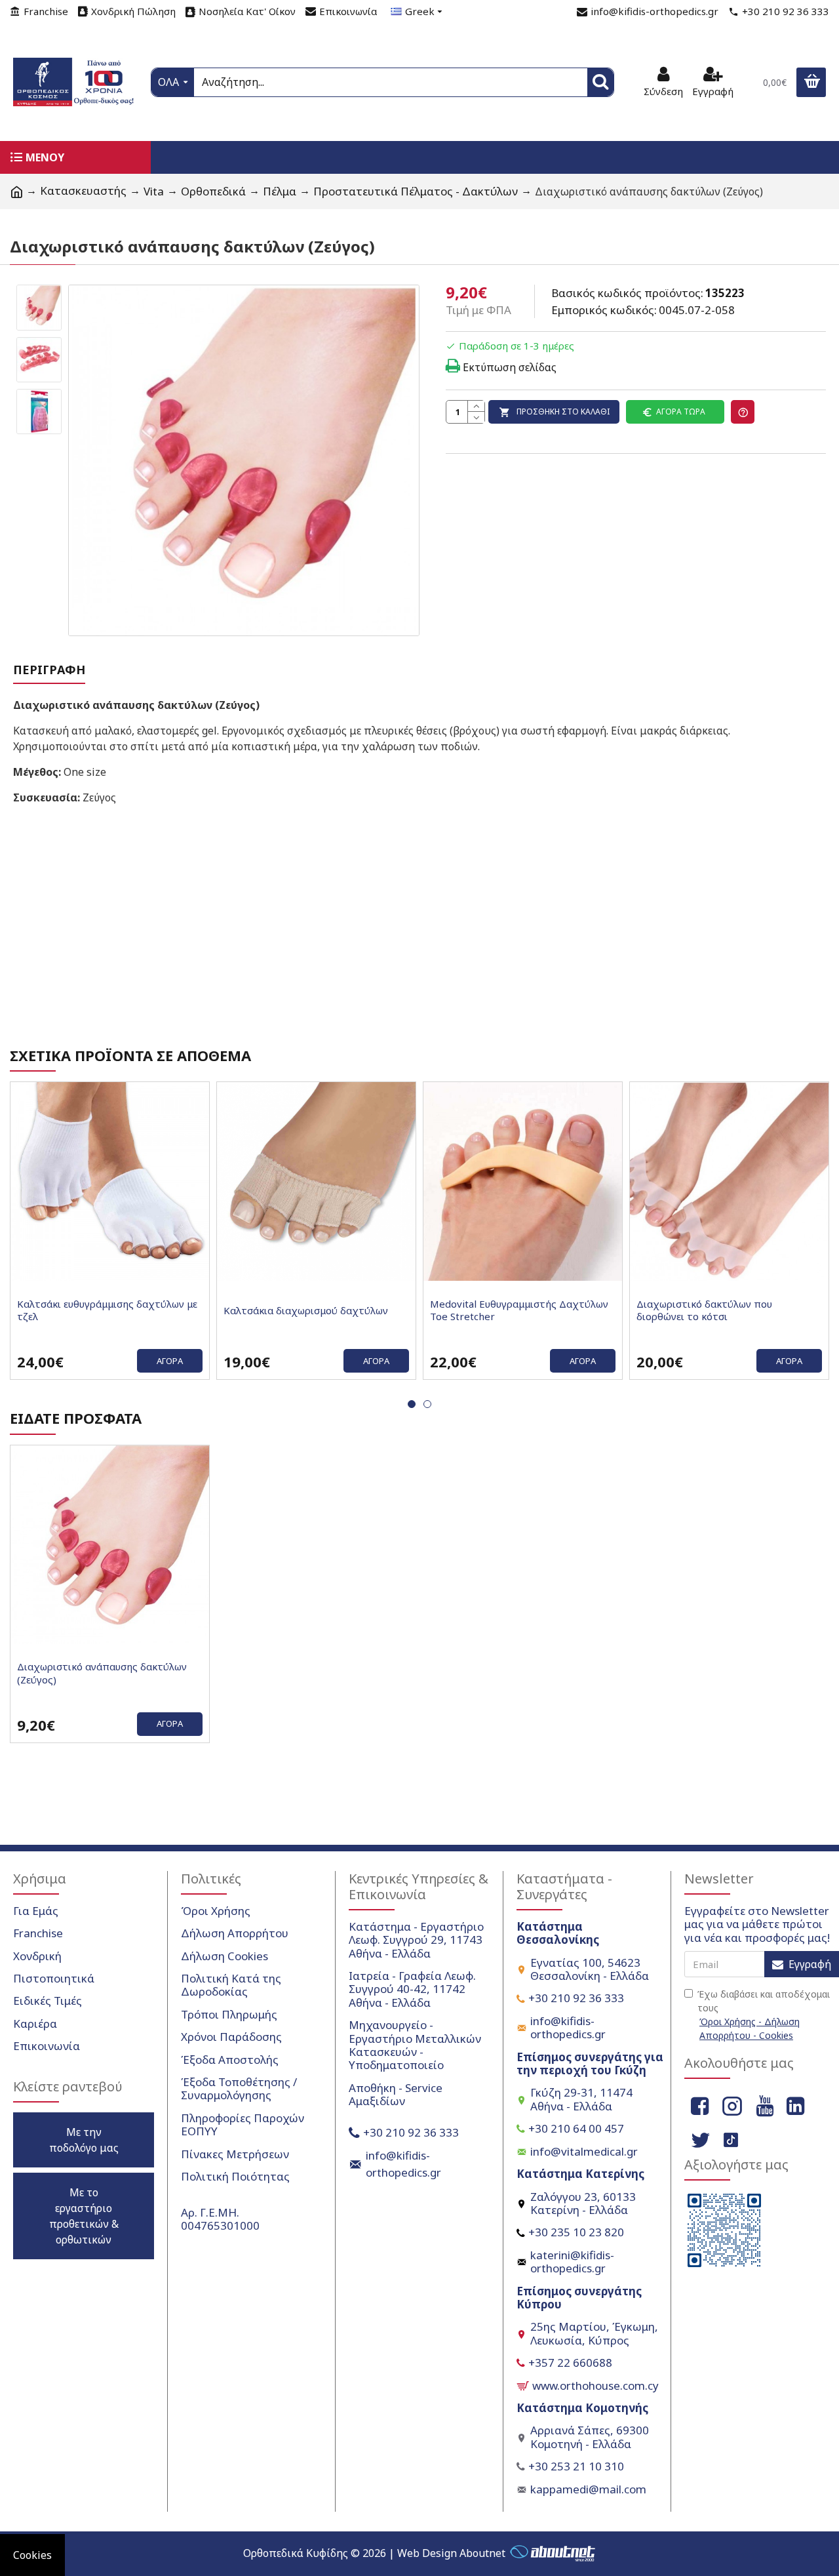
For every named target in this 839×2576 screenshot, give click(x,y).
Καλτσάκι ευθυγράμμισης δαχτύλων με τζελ (107, 1311)
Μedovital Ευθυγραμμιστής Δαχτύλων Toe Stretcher (519, 1311)
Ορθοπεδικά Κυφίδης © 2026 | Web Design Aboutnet (374, 2553)
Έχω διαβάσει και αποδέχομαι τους (764, 2015)
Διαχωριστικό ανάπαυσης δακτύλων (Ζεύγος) (102, 1673)
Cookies (32, 2555)
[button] (412, 1404)
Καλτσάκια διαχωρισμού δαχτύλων (306, 1311)
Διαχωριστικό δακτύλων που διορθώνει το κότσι (704, 1311)
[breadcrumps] (16, 191)
